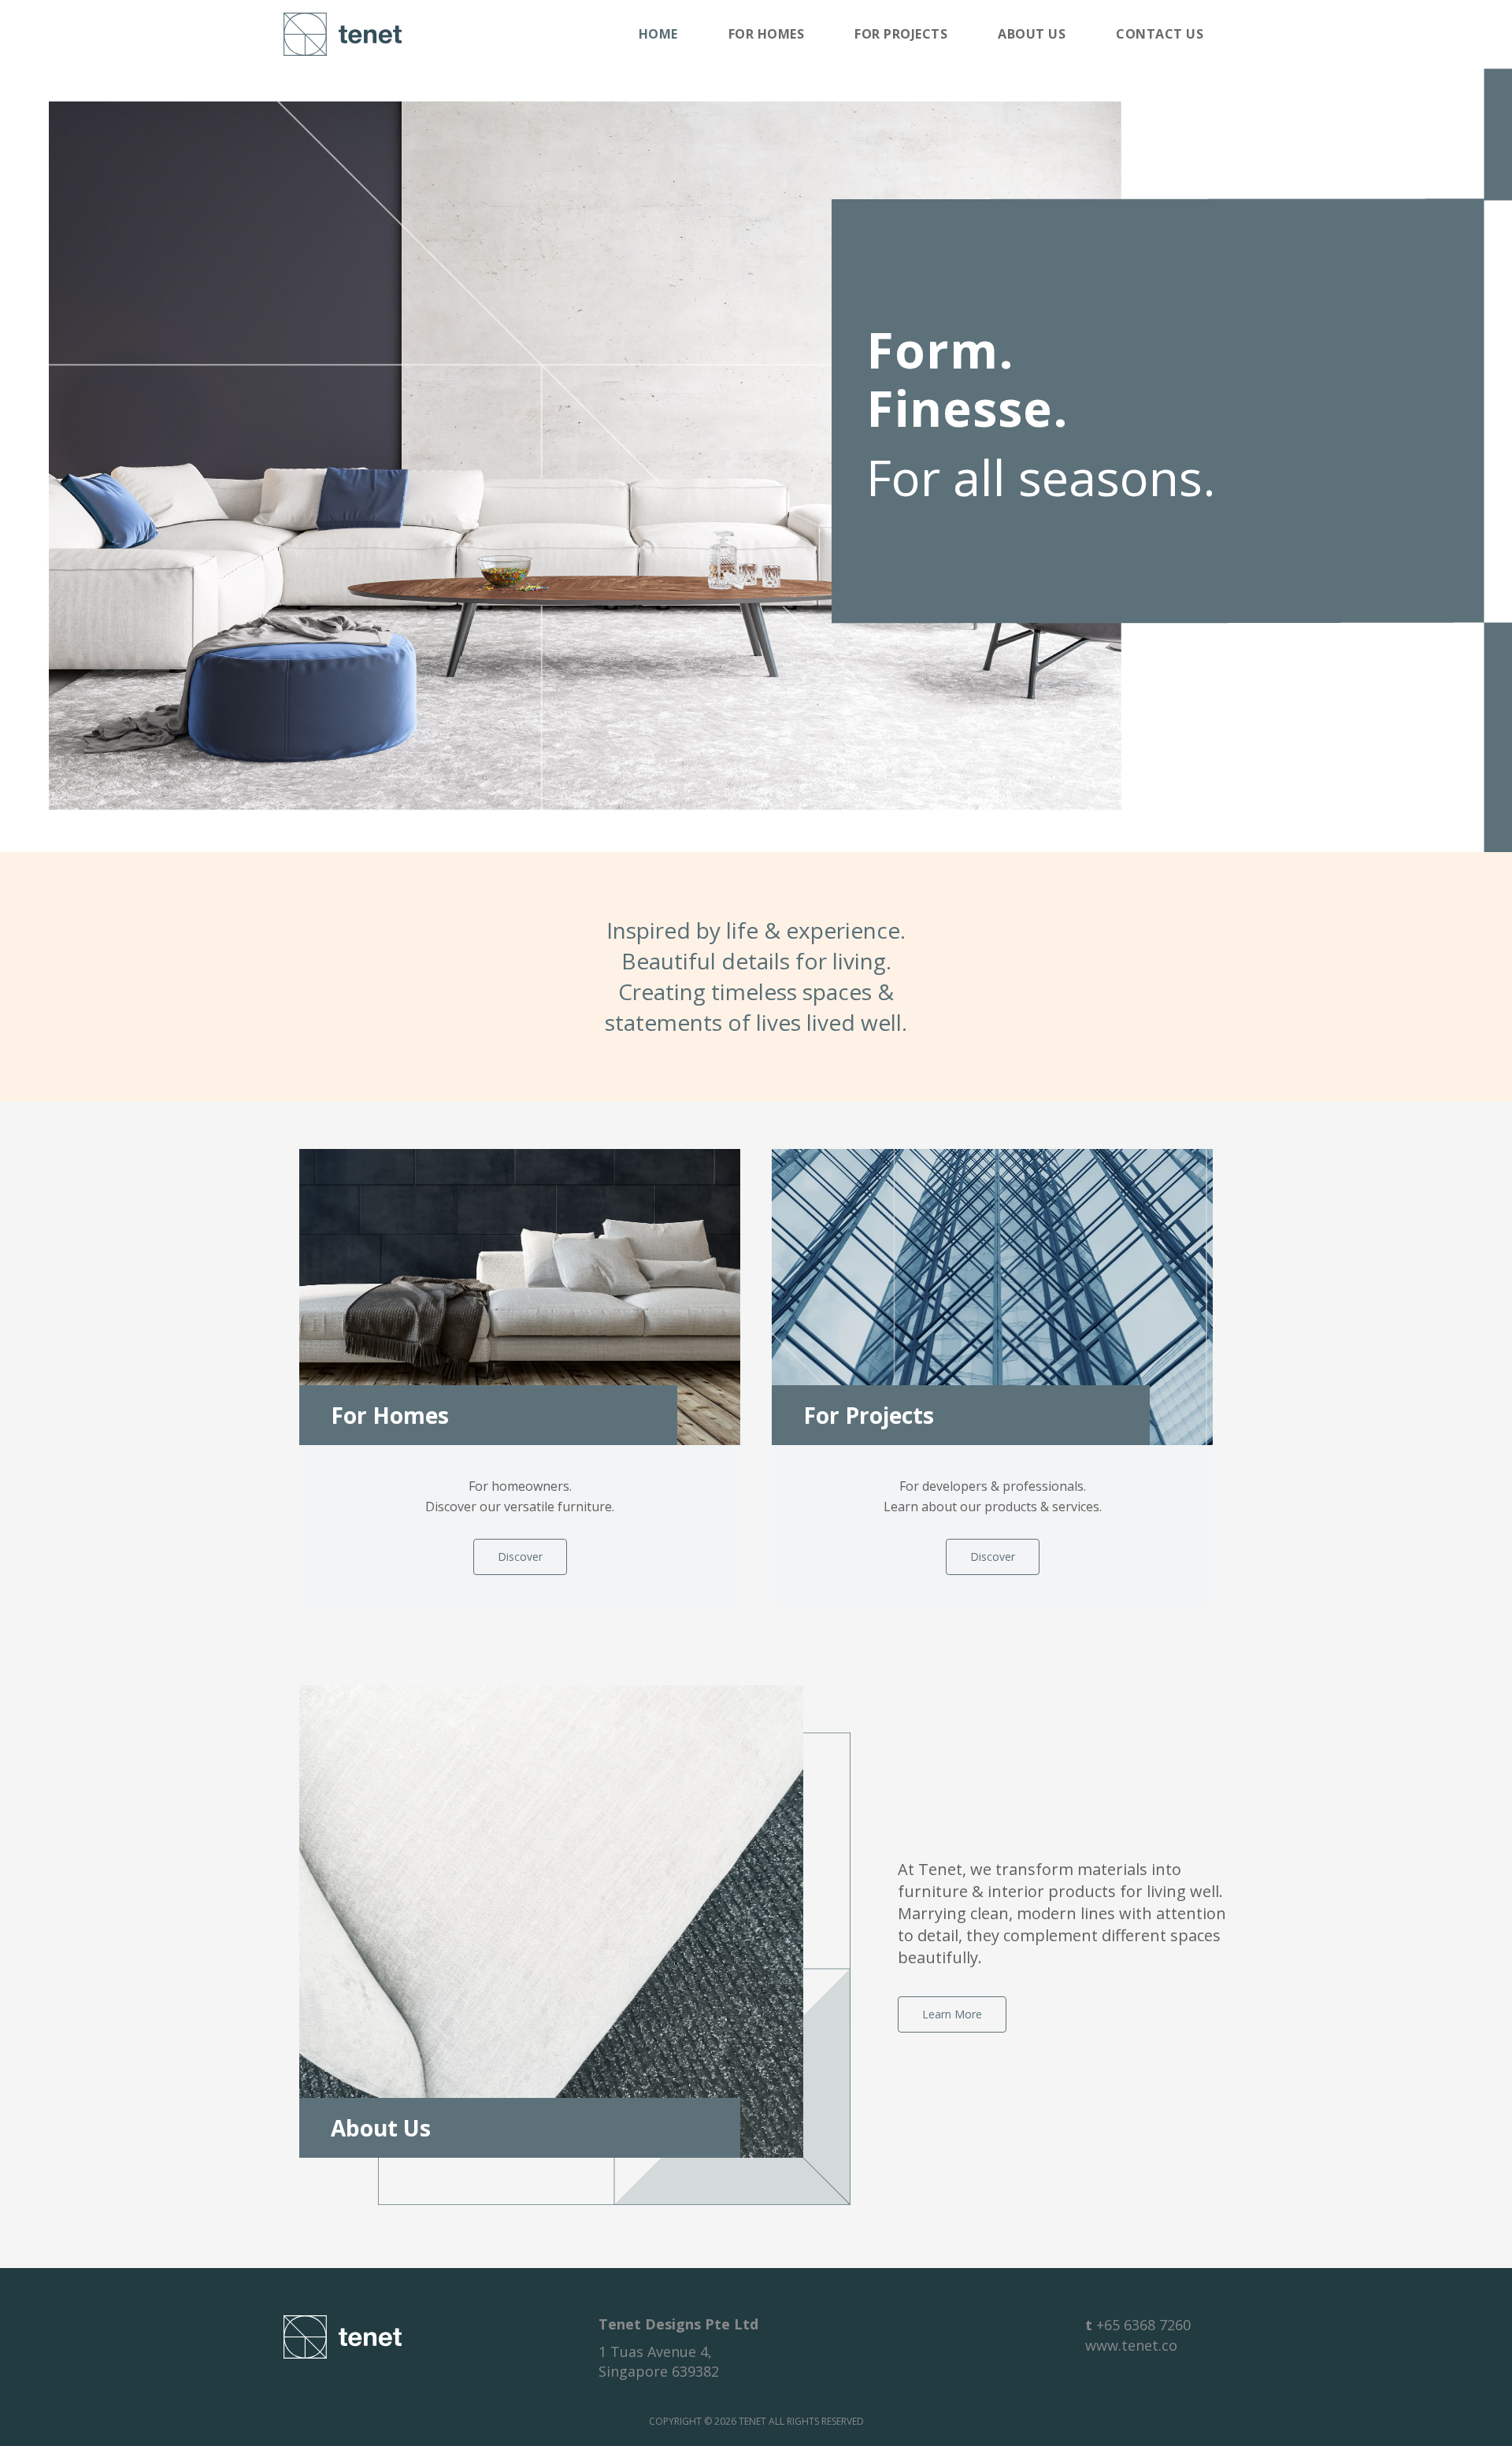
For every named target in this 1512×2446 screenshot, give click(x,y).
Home (658, 34)
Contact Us (1160, 34)
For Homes (767, 34)
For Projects (901, 34)
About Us (1032, 34)
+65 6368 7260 (1143, 2325)
